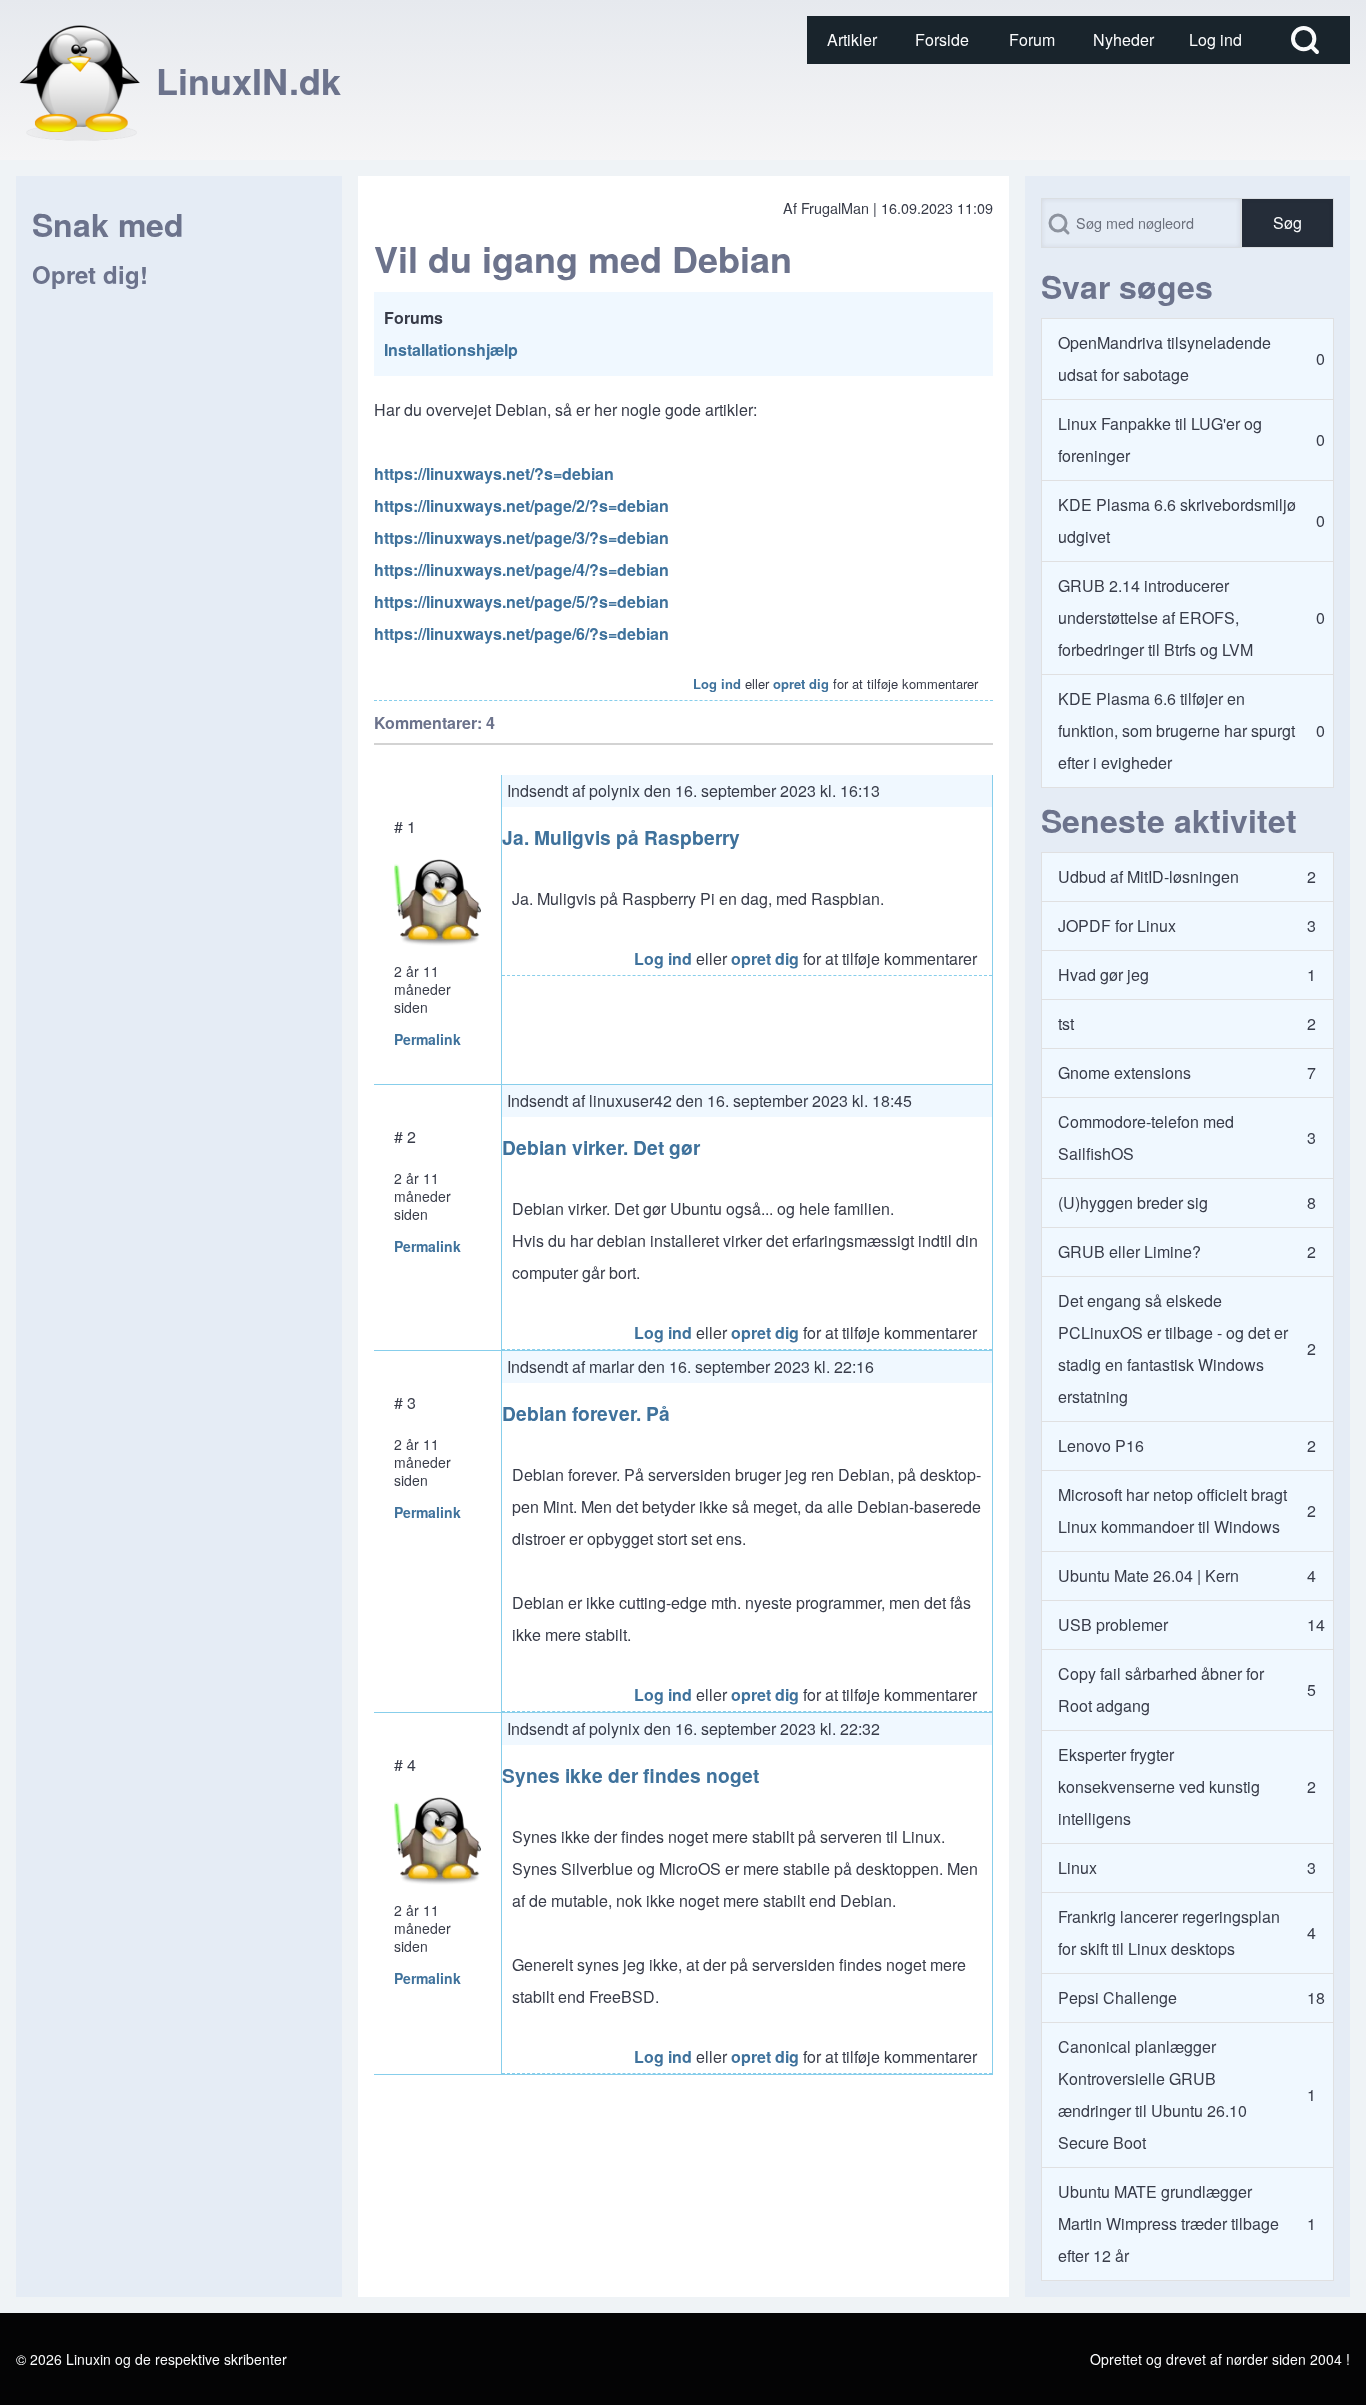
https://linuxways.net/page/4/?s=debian (521, 569)
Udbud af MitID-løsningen (1148, 876)
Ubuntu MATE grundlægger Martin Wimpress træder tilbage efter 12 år (1168, 2223)
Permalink (427, 1039)
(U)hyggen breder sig (1133, 1202)
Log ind (717, 683)
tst (1066, 1023)
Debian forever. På (586, 1413)
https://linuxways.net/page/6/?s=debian (521, 633)
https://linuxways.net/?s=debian (494, 473)
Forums (413, 317)
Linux (1077, 1867)
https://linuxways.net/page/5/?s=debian (521, 601)
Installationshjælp (451, 349)
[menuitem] (852, 40)
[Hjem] (80, 80)
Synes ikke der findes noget (630, 1775)
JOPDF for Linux (1117, 925)
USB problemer (1113, 1624)
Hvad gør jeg (1103, 974)
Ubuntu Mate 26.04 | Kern (1148, 1575)
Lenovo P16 (1101, 1445)
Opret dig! (90, 274)
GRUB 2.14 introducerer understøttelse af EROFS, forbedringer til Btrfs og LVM (1155, 617)
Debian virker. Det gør (601, 1147)
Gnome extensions (1124, 1072)
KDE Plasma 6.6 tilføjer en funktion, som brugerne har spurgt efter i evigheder (1176, 730)
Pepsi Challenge (1117, 1997)
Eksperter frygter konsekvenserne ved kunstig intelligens (1159, 1786)
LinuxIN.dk (248, 80)
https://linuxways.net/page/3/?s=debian (521, 537)
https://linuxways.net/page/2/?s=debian (521, 505)
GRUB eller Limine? (1129, 1251)
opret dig (801, 683)
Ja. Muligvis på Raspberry (621, 837)
